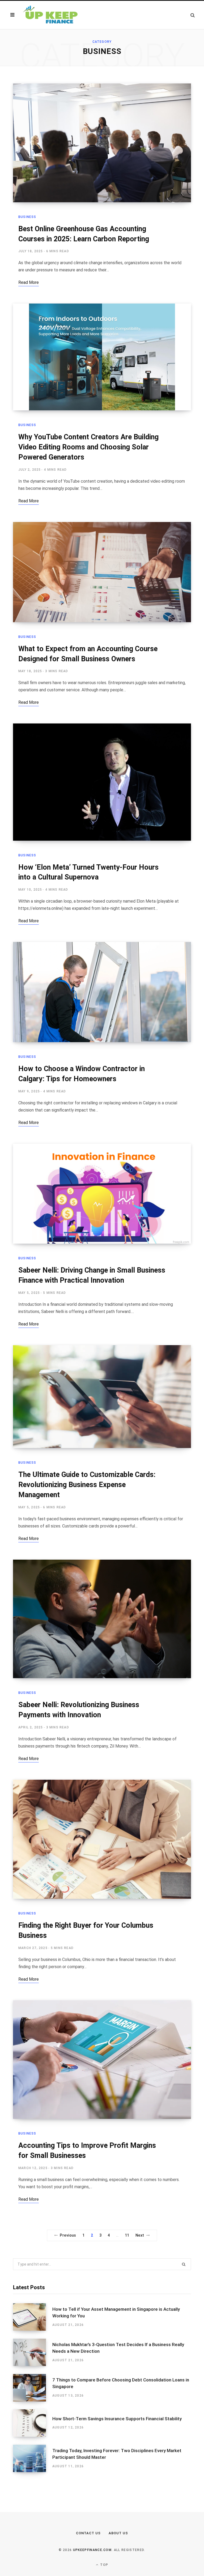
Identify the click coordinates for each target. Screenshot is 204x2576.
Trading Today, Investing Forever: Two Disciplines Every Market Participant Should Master (117, 2454)
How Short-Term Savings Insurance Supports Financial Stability (117, 2419)
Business (27, 217)
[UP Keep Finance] (50, 15)
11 (127, 2235)
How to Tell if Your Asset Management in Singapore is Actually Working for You (116, 2313)
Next (140, 2235)
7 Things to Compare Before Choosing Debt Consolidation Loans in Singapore (121, 2383)
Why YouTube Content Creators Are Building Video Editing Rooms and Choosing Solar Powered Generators (88, 447)
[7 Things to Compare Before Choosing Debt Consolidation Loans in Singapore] (33, 2388)
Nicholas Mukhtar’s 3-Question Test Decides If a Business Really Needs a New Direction (118, 2348)
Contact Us (88, 2533)
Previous (68, 2235)
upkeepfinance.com (92, 2550)
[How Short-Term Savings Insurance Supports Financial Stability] (33, 2423)
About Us (118, 2533)
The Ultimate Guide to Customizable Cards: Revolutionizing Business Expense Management (87, 1485)
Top (104, 2565)
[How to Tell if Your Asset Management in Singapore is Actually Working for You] (33, 2317)
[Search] (193, 15)
